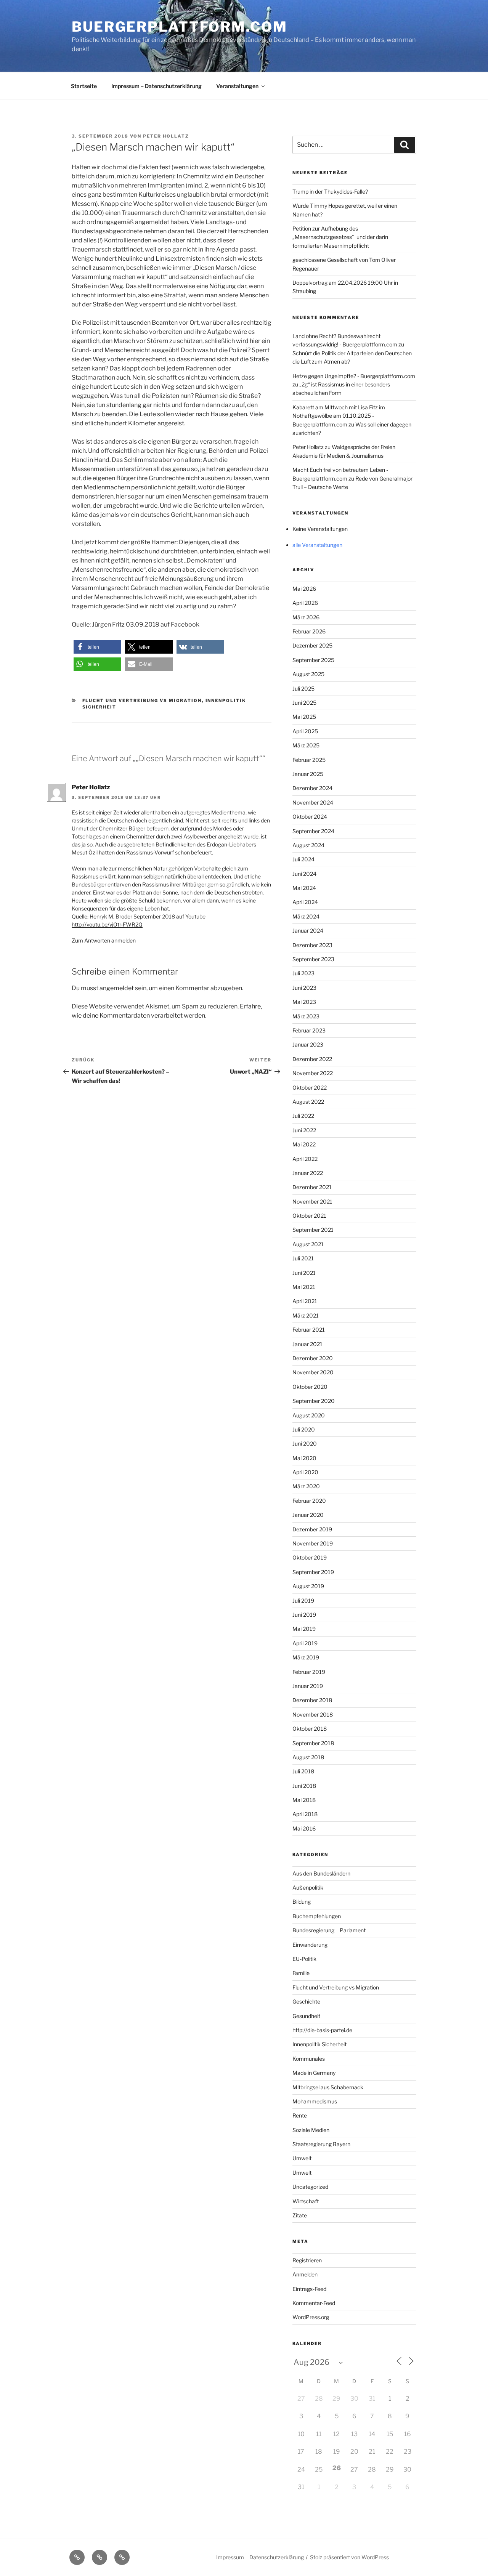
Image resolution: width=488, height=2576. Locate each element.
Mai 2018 (304, 1800)
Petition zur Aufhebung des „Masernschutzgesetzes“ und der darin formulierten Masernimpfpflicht (340, 237)
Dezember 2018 (312, 1700)
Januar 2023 (308, 1044)
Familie (301, 1973)
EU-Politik (304, 1959)
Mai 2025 (304, 717)
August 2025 (308, 674)
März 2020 (306, 1486)
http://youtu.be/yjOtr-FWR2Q (107, 924)
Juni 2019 (304, 1615)
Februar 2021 (309, 1330)
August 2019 (308, 1586)
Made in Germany (314, 2073)
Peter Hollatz (166, 136)
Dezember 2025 (312, 645)
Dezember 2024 (312, 788)
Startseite (84, 86)
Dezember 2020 (313, 1358)
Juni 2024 (304, 874)
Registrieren (307, 2260)
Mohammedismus (315, 2101)
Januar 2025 (308, 774)
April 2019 (305, 1643)
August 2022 (308, 1102)
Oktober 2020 (310, 1387)
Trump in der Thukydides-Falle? (330, 192)
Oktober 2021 (309, 1216)
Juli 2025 (303, 688)
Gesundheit (306, 2016)
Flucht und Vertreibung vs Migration (142, 701)
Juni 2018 (304, 1786)
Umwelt (302, 2158)
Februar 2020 (309, 1501)
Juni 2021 (304, 1273)
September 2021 (313, 1230)
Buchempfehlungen (317, 1916)
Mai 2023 (304, 1002)
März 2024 (306, 916)
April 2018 (305, 1814)
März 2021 (306, 1315)
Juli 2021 (303, 1258)
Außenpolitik (308, 1888)
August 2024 (308, 845)
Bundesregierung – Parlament (329, 1930)
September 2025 (313, 660)
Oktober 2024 (310, 817)
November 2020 (313, 1372)
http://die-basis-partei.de (322, 2030)
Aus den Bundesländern (321, 1873)
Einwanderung (310, 1945)
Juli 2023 (303, 973)
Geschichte (306, 2001)
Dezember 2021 (312, 1187)
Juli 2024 (303, 859)
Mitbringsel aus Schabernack (328, 2087)
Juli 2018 (303, 1771)
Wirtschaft (306, 2201)
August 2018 (308, 1757)
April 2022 (305, 1159)
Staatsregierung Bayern (321, 2144)
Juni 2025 (304, 703)
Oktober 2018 (310, 1729)
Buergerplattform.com (180, 27)
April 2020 (305, 1472)
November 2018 (313, 1714)
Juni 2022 (304, 1130)
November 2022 (313, 1073)
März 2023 (306, 1016)
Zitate (300, 2215)
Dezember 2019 (312, 1529)
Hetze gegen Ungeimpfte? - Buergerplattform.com (354, 376)
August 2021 (308, 1244)
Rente (300, 2115)
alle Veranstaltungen (317, 545)
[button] (97, 647)
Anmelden (305, 2274)
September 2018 (313, 1743)
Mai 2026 (304, 589)
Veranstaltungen (237, 86)
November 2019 (313, 1543)
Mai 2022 (304, 1144)
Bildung (302, 1902)
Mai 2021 (304, 1287)
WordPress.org (311, 2317)
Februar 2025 (309, 760)
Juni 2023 (304, 988)
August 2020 (309, 1415)
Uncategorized (310, 2187)
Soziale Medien (311, 2130)
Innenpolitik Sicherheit (319, 2044)
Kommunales (309, 2059)
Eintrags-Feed (309, 2289)
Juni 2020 (305, 1443)
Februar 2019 (309, 1672)
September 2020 (314, 1401)
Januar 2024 (308, 931)
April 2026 (305, 603)
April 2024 (305, 902)
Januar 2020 (308, 1515)
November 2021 (312, 1201)
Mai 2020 (304, 1458)
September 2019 (313, 1572)
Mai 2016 (304, 1828)
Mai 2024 (304, 888)
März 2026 (306, 617)
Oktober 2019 (310, 1557)
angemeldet (117, 988)
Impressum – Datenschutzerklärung (157, 86)
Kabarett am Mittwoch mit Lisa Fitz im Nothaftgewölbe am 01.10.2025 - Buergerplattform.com (339, 416)
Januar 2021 (307, 1344)
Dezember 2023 (312, 945)
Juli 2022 (303, 1116)
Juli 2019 (303, 1601)
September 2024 (313, 831)
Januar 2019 (308, 1686)
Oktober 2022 (310, 1088)
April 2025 (305, 731)
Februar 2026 (309, 631)
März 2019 (306, 1657)
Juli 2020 (304, 1429)
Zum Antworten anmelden (104, 940)
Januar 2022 (308, 1173)
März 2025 (306, 745)
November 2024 (313, 802)
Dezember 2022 (312, 1059)
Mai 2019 (304, 1629)
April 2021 (305, 1301)
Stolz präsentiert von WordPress (349, 2557)
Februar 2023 (309, 1030)
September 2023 (313, 959)
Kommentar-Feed (314, 2303)
